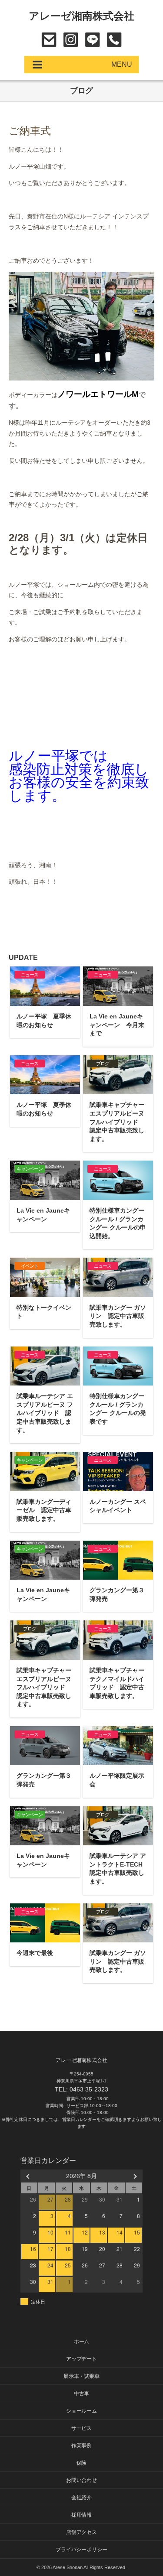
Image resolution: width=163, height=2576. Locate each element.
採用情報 (82, 2515)
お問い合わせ (49, 40)
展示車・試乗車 (82, 2376)
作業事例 (82, 2446)
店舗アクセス (82, 2532)
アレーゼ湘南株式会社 (81, 16)
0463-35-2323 (114, 40)
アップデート (82, 2359)
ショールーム (82, 2411)
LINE (92, 40)
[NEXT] (134, 2176)
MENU (122, 64)
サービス (82, 2428)
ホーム (82, 2342)
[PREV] (29, 2176)
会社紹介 (82, 2498)
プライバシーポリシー (82, 2550)
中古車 (82, 2394)
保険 (82, 2463)
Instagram (71, 40)
